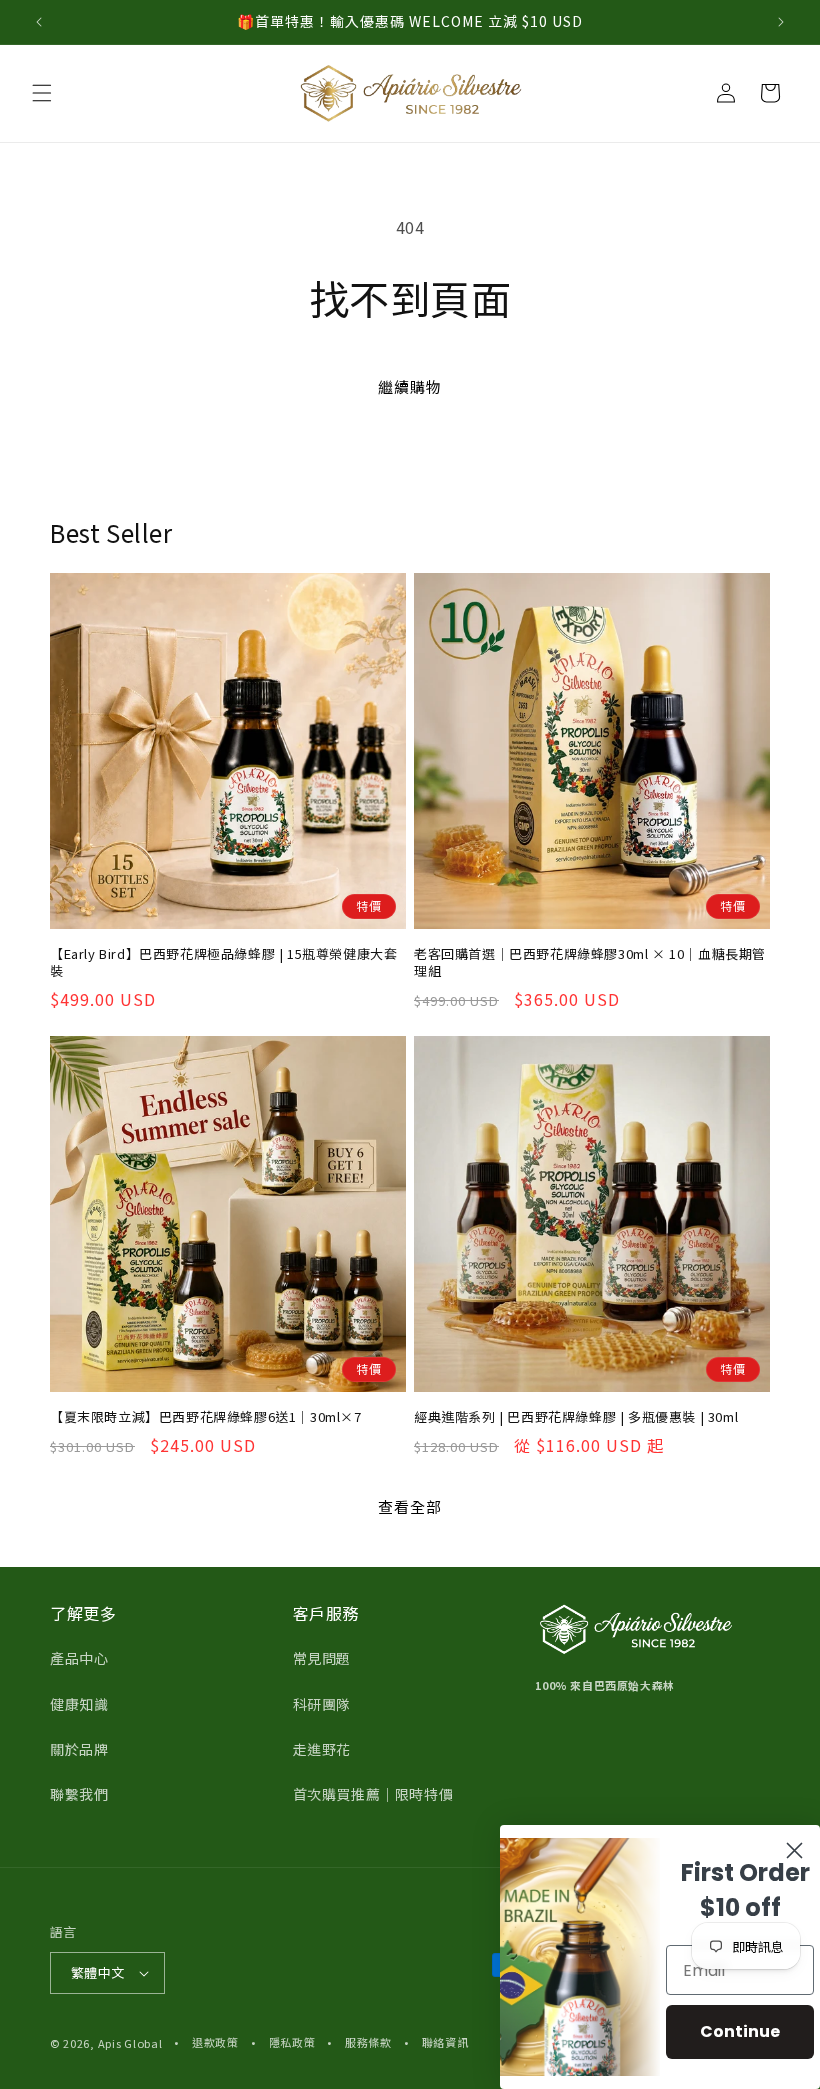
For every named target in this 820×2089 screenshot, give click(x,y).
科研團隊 (322, 1704)
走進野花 (322, 1749)
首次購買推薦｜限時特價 (373, 1794)
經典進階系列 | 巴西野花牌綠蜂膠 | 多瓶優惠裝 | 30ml (576, 1417)
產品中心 (79, 1658)
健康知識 (79, 1704)
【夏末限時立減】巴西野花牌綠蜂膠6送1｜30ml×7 (206, 1417)
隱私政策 (292, 2042)
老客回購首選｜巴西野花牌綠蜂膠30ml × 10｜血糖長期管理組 (590, 963)
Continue (740, 2031)
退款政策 (215, 2042)
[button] (42, 93)
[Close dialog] (794, 1850)
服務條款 (368, 2042)
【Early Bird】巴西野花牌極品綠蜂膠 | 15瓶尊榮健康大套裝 (223, 963)
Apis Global (130, 2043)
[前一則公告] (39, 22)
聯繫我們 (79, 1794)
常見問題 (322, 1658)
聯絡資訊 (445, 2042)
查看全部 (410, 1506)
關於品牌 (79, 1749)
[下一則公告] (781, 22)
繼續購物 (410, 386)
